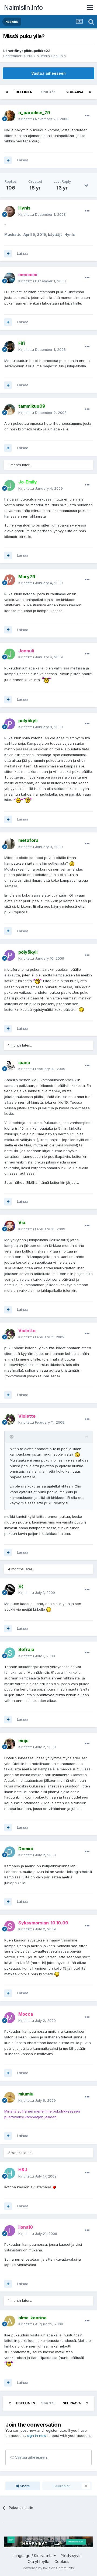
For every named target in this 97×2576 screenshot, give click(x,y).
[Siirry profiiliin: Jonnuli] (10, 654)
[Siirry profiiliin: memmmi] (10, 278)
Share (24, 2486)
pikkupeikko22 (37, 51)
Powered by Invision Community (48, 2568)
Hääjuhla (58, 56)
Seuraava (75, 92)
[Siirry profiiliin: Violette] (10, 1334)
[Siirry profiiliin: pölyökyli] (10, 724)
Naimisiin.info (23, 7)
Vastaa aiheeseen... (32, 2457)
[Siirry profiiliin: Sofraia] (10, 1653)
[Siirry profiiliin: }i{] (10, 1590)
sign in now (37, 2436)
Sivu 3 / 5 (49, 92)
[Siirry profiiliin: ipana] (10, 1066)
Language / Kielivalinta (33, 2556)
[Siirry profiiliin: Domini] (10, 1852)
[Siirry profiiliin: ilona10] (10, 2231)
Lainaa (23, 160)
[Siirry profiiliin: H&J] (10, 2173)
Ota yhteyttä (39, 2562)
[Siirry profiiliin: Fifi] (10, 346)
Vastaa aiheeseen (48, 73)
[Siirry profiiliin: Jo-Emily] (10, 485)
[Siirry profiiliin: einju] (10, 1744)
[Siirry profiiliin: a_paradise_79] (10, 116)
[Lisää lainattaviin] (8, 160)
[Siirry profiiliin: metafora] (10, 844)
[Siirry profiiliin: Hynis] (10, 211)
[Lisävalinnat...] (87, 116)
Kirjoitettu (43, 119)
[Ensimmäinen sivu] (7, 92)
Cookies (62, 2562)
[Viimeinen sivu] (90, 92)
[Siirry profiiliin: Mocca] (10, 2018)
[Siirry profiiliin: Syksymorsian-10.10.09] (10, 1926)
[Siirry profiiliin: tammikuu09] (10, 410)
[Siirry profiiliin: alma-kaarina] (10, 2321)
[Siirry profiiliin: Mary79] (10, 580)
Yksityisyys (71, 2556)
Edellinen (23, 92)
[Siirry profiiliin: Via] (10, 1226)
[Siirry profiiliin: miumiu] (10, 2097)
